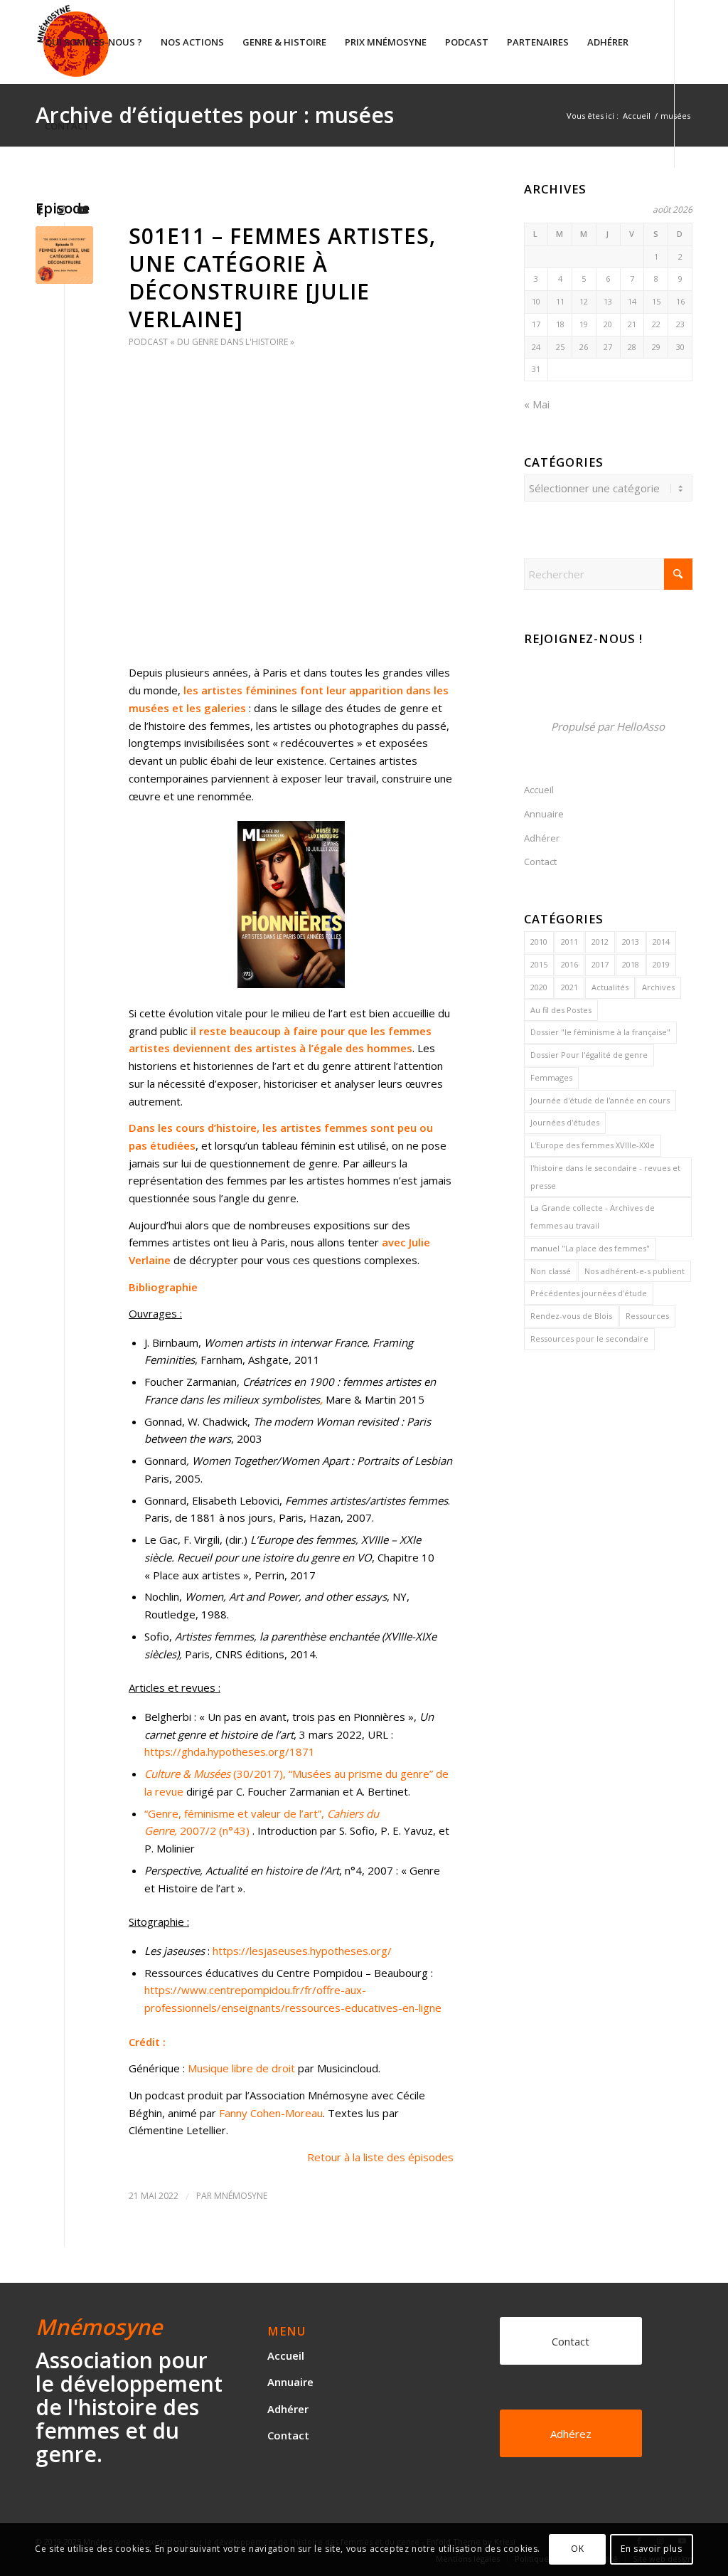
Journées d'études (565, 1122)
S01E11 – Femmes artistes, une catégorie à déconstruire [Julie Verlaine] (282, 277)
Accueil (539, 790)
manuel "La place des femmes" (590, 1248)
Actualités (610, 987)
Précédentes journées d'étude (589, 1293)
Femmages (551, 1077)
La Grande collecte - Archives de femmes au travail (593, 1217)
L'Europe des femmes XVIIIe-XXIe (593, 1145)
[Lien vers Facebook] (40, 209)
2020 (539, 987)
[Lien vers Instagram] (61, 209)
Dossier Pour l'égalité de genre (589, 1055)
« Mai (537, 404)
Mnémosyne (241, 2196)
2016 (569, 964)
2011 (569, 942)
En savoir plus (651, 2549)
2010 (539, 942)
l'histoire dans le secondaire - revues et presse (605, 1177)
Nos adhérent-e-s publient (635, 1271)
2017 (600, 964)
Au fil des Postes (561, 1010)
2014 (661, 942)
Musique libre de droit (241, 2068)
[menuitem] (93, 42)
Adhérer (542, 838)
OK (577, 2549)
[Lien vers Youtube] (82, 209)
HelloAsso (641, 726)
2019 (661, 964)
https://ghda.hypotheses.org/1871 (230, 1751)
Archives (658, 987)
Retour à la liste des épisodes (380, 2157)
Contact (540, 862)
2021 (569, 987)
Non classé (551, 1271)
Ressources (647, 1316)
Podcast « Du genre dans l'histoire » (212, 342)
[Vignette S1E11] (64, 255)
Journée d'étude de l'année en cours (600, 1100)
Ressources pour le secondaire (589, 1339)
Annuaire (544, 814)
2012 (600, 942)
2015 (539, 964)
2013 (631, 942)
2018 (631, 964)
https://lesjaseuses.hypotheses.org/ (302, 1951)
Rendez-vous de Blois (571, 1316)
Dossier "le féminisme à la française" (600, 1032)
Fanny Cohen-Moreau (271, 2113)
